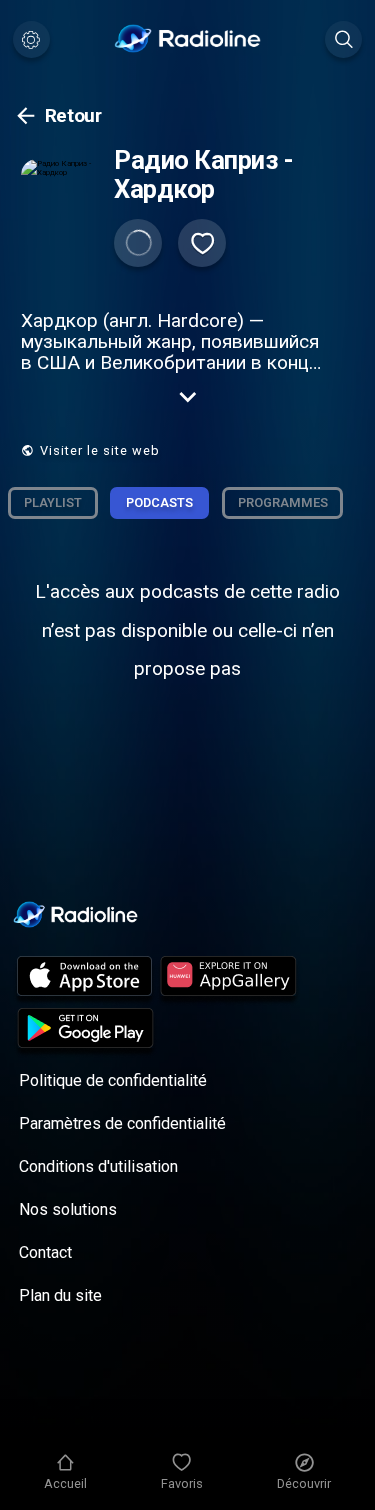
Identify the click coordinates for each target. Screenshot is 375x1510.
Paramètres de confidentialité (122, 1123)
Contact (45, 1252)
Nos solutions (68, 1209)
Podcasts (159, 502)
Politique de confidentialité (113, 1080)
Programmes (283, 502)
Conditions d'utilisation (98, 1166)
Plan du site (60, 1295)
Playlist (53, 502)
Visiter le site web (100, 450)
